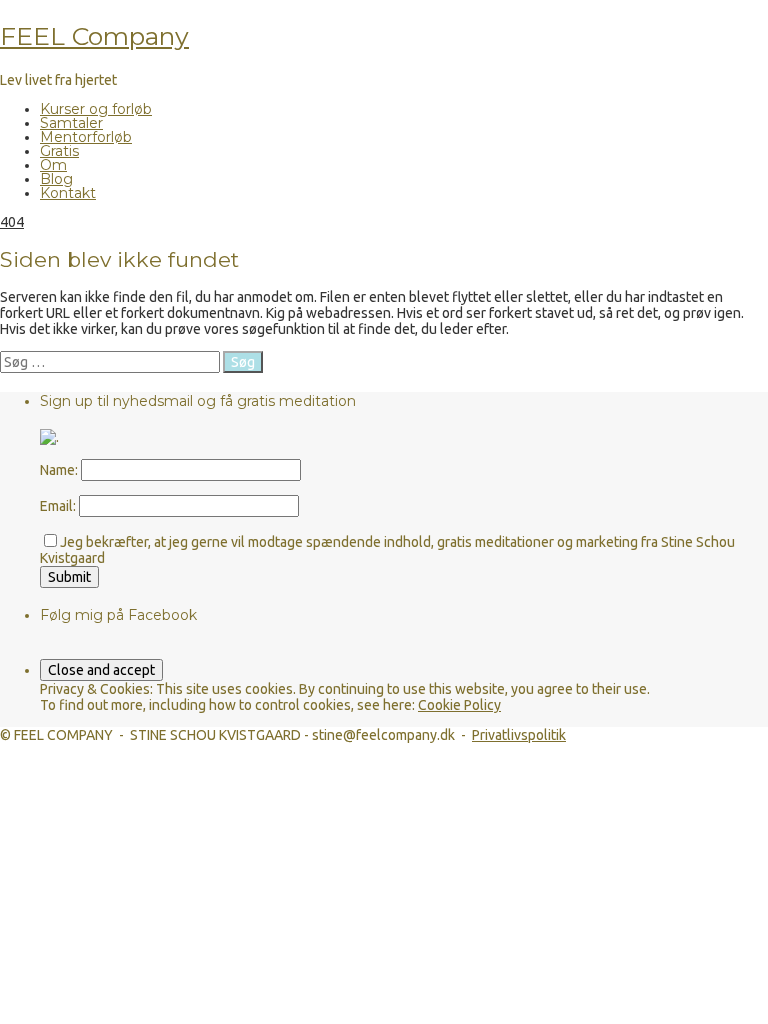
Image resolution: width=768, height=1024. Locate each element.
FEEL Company (94, 36)
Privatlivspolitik (519, 735)
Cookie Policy (459, 705)
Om (53, 165)
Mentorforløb (86, 137)
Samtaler (71, 123)
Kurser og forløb (96, 109)
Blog (56, 179)
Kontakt (68, 193)
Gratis (59, 151)
